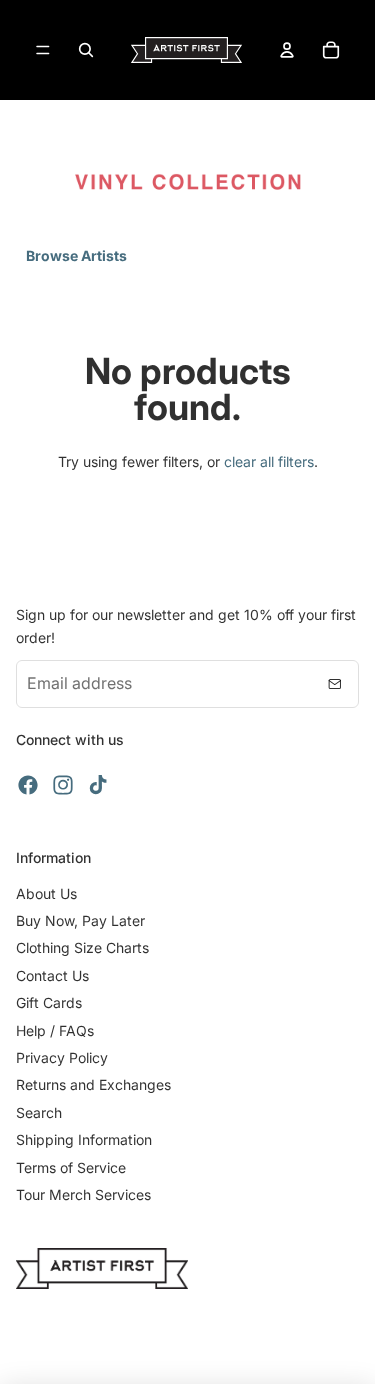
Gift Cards (49, 1002)
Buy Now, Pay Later (80, 920)
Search (39, 1112)
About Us (46, 893)
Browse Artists (76, 255)
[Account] (287, 50)
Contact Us (52, 975)
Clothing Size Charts (82, 947)
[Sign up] (335, 684)
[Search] (86, 50)
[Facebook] (28, 785)
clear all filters (269, 461)
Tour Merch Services (83, 1194)
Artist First (211, 1354)
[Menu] (43, 50)
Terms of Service (71, 1167)
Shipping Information (84, 1139)
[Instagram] (63, 785)
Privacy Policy (62, 1057)
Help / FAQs (55, 1030)
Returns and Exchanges (93, 1084)
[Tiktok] (98, 785)
